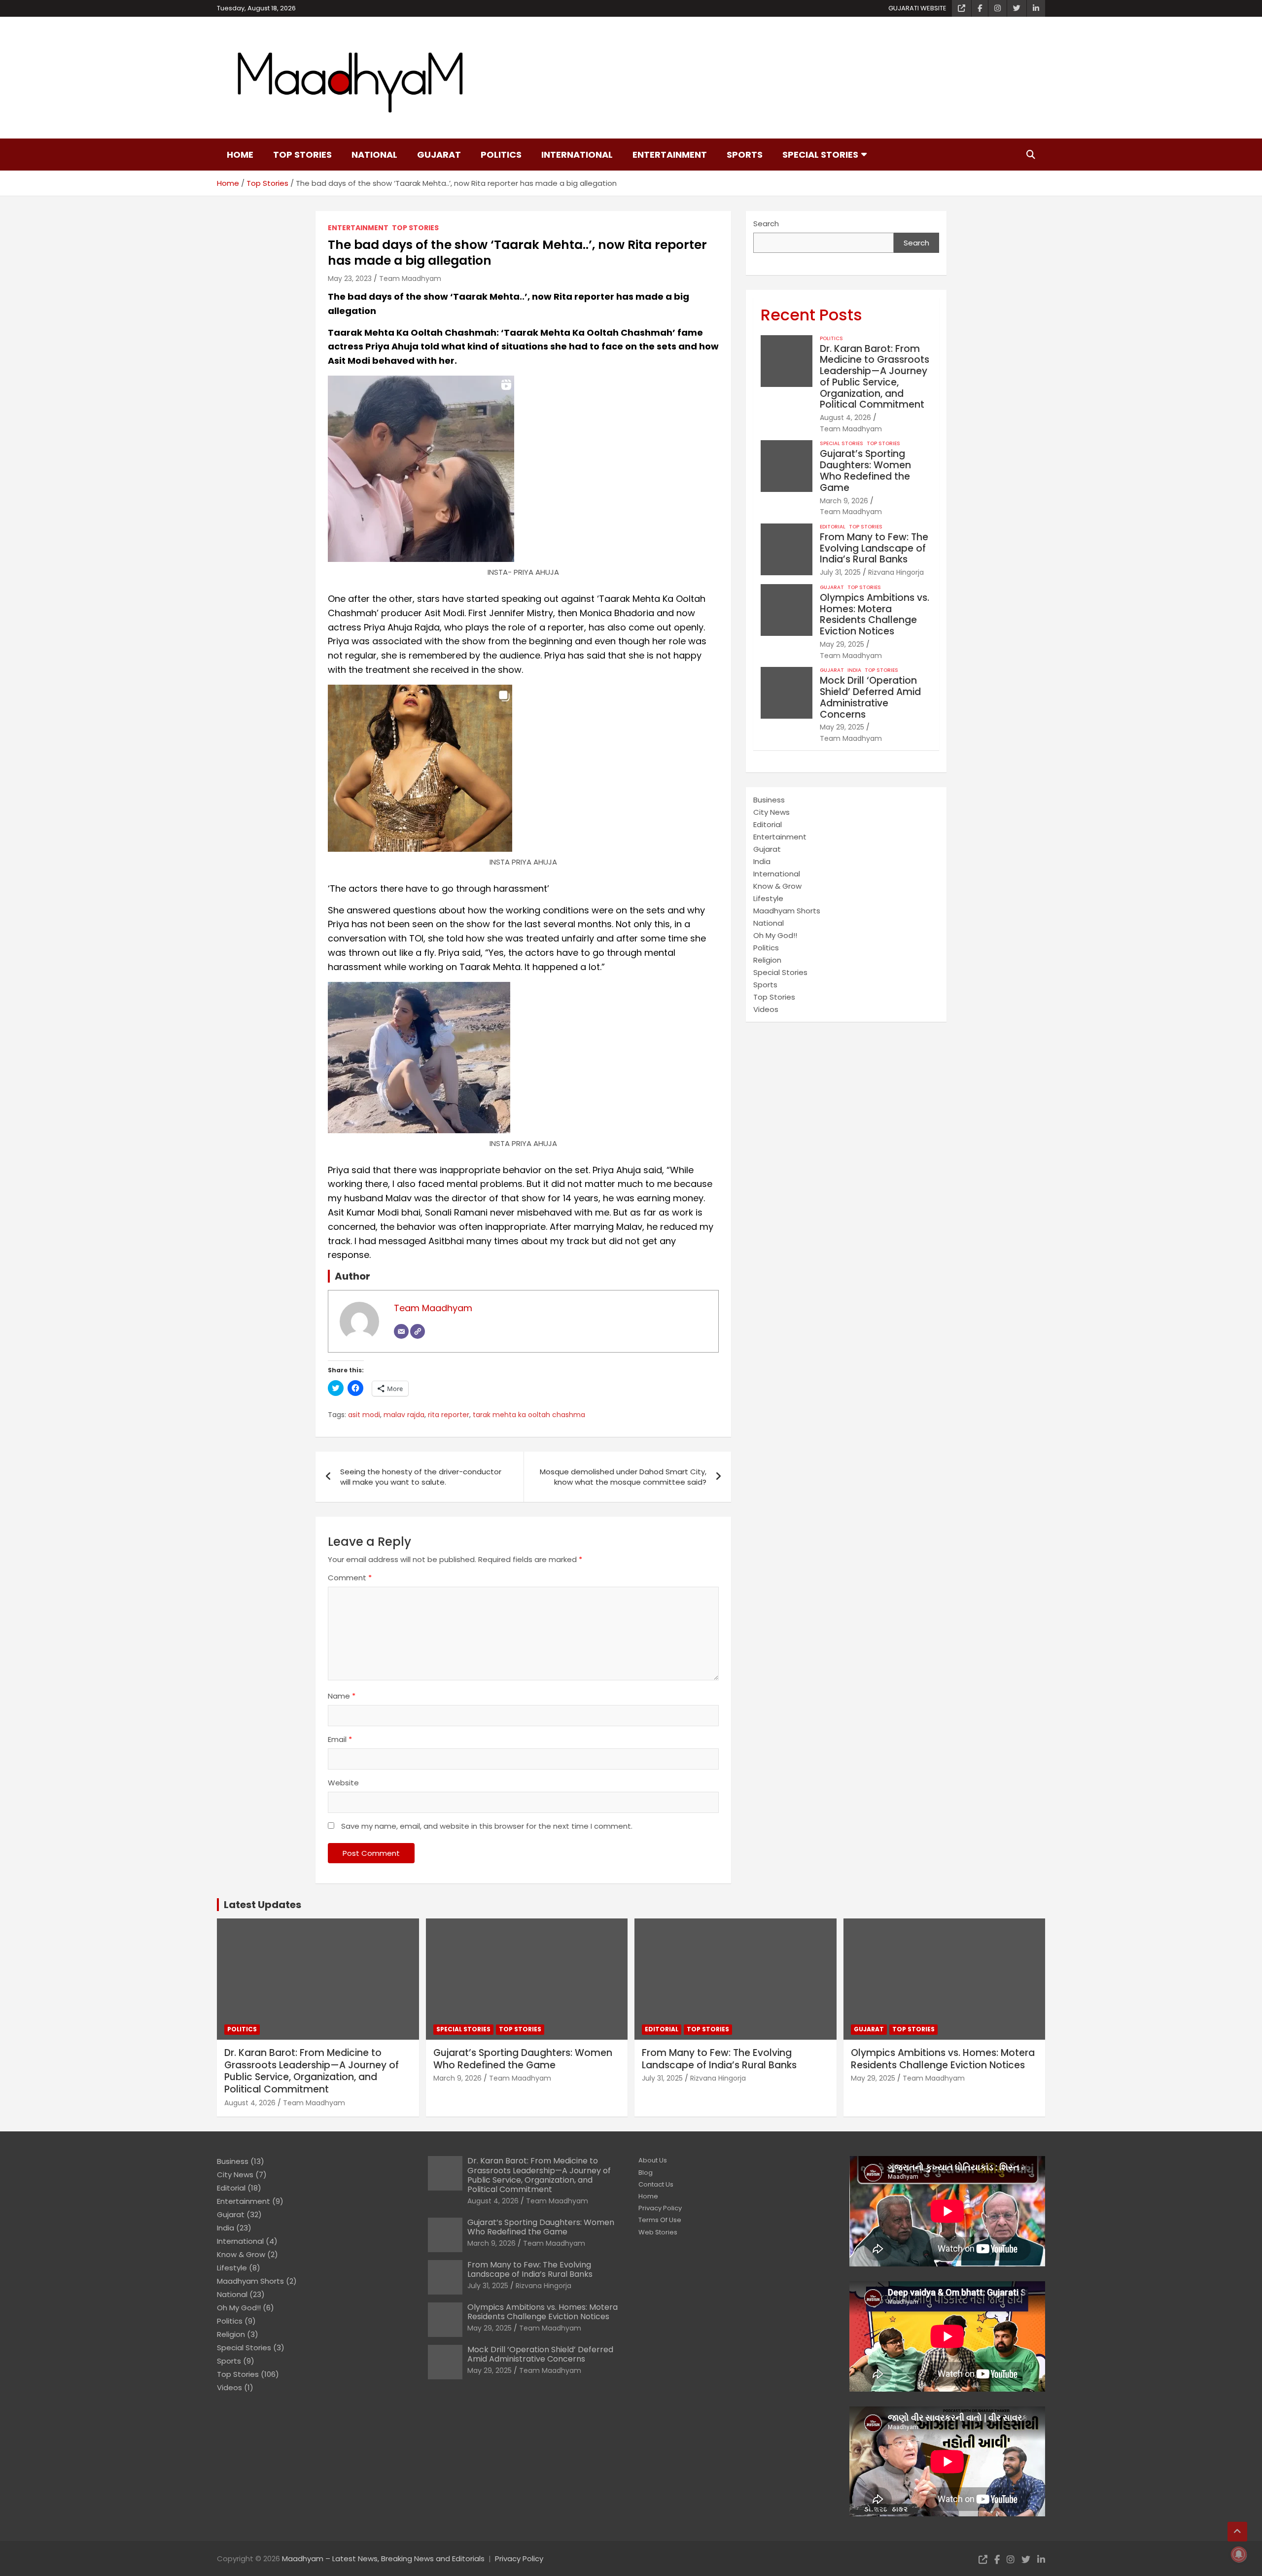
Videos (766, 1009)
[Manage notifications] (1239, 2554)
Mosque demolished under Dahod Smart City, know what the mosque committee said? (623, 1477)
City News (771, 812)
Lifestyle (768, 898)
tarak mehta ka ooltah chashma (529, 1415)
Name (342, 1696)
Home (240, 155)
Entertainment (670, 155)
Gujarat (439, 155)
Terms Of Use (660, 2220)
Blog (646, 2173)
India (854, 670)
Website (343, 1783)
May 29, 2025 (842, 644)
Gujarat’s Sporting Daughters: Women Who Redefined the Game (865, 470)
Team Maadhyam (410, 278)
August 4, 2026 (845, 418)
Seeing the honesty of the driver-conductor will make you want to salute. (421, 1477)
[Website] (418, 1331)
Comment (350, 1578)
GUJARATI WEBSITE (917, 8)
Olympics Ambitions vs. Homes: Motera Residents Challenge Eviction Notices (875, 614)
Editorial (833, 527)
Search (766, 224)
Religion (767, 960)
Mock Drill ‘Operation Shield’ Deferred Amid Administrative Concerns (870, 697)
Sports (745, 155)
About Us (653, 2160)
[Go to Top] (1237, 2532)
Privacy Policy (660, 2208)
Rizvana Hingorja (896, 572)
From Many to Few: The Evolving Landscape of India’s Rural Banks (874, 548)
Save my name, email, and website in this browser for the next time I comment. (487, 1826)
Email (340, 1739)
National (374, 155)
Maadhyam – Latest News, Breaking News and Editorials (383, 2559)
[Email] (401, 1331)
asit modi (364, 1415)
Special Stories (820, 155)
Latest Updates (263, 1905)
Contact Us (656, 2184)
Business (769, 800)
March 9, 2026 (844, 501)
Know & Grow (777, 886)
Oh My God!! (775, 935)
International (577, 155)
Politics (501, 155)
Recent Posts (811, 315)
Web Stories (658, 2232)
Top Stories (302, 155)
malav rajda (404, 1415)
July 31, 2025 (840, 572)
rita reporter (449, 1415)
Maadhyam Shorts (787, 911)
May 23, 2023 (350, 278)
